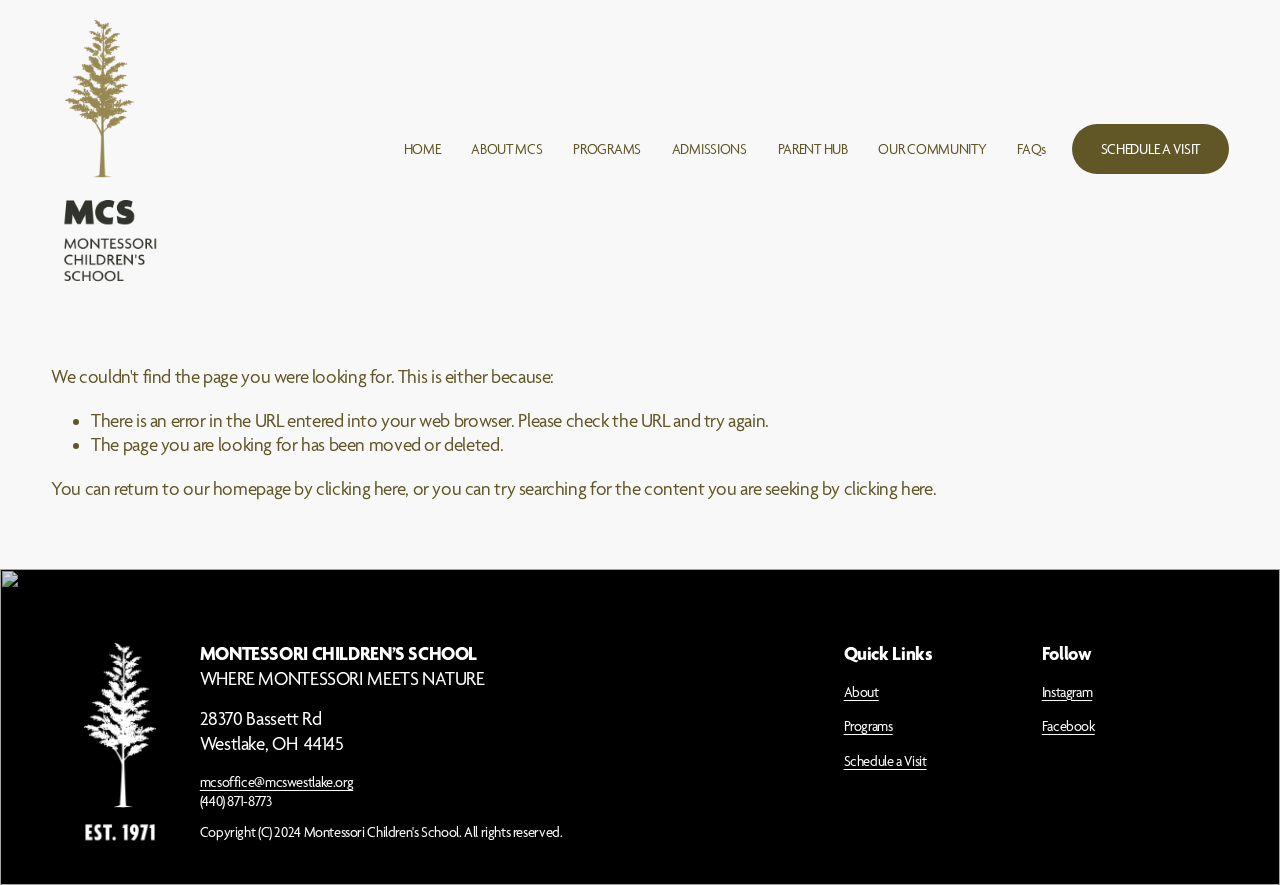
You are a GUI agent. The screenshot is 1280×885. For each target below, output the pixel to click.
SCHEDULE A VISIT (1150, 149)
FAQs (1031, 149)
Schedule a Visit (885, 761)
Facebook (1068, 726)
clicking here (360, 488)
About (861, 692)
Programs (868, 726)
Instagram (1067, 692)
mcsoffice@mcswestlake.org (276, 782)
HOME (422, 149)
